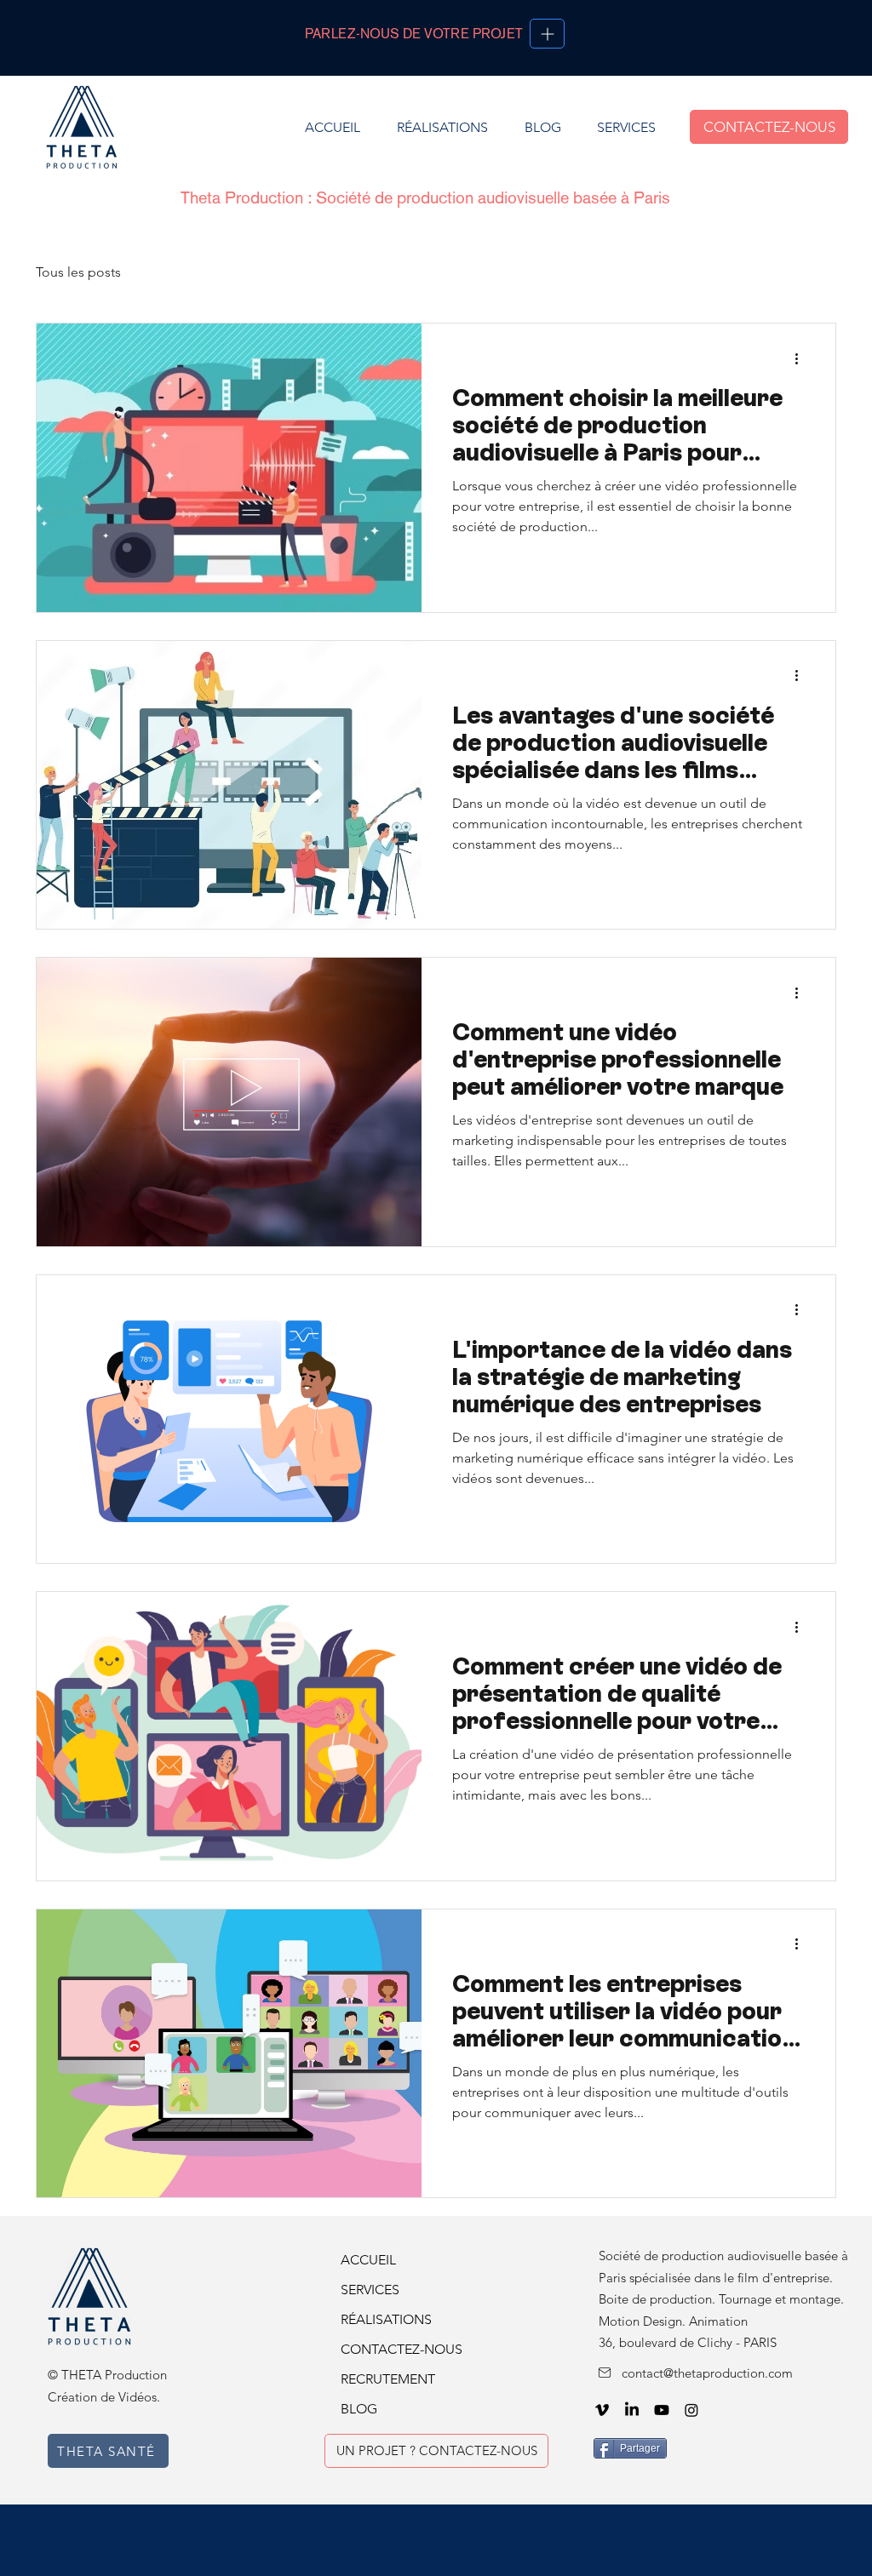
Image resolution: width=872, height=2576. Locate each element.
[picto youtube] (662, 2410)
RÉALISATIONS (386, 2319)
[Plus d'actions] (802, 358)
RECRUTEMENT (388, 2379)
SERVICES (370, 2290)
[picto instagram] (691, 2410)
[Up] (547, 34)
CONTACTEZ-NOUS (396, 2349)
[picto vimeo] (602, 2410)
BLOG (359, 2409)
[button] (625, 127)
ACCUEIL (368, 2260)
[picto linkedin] (632, 2410)
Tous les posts (78, 272)
